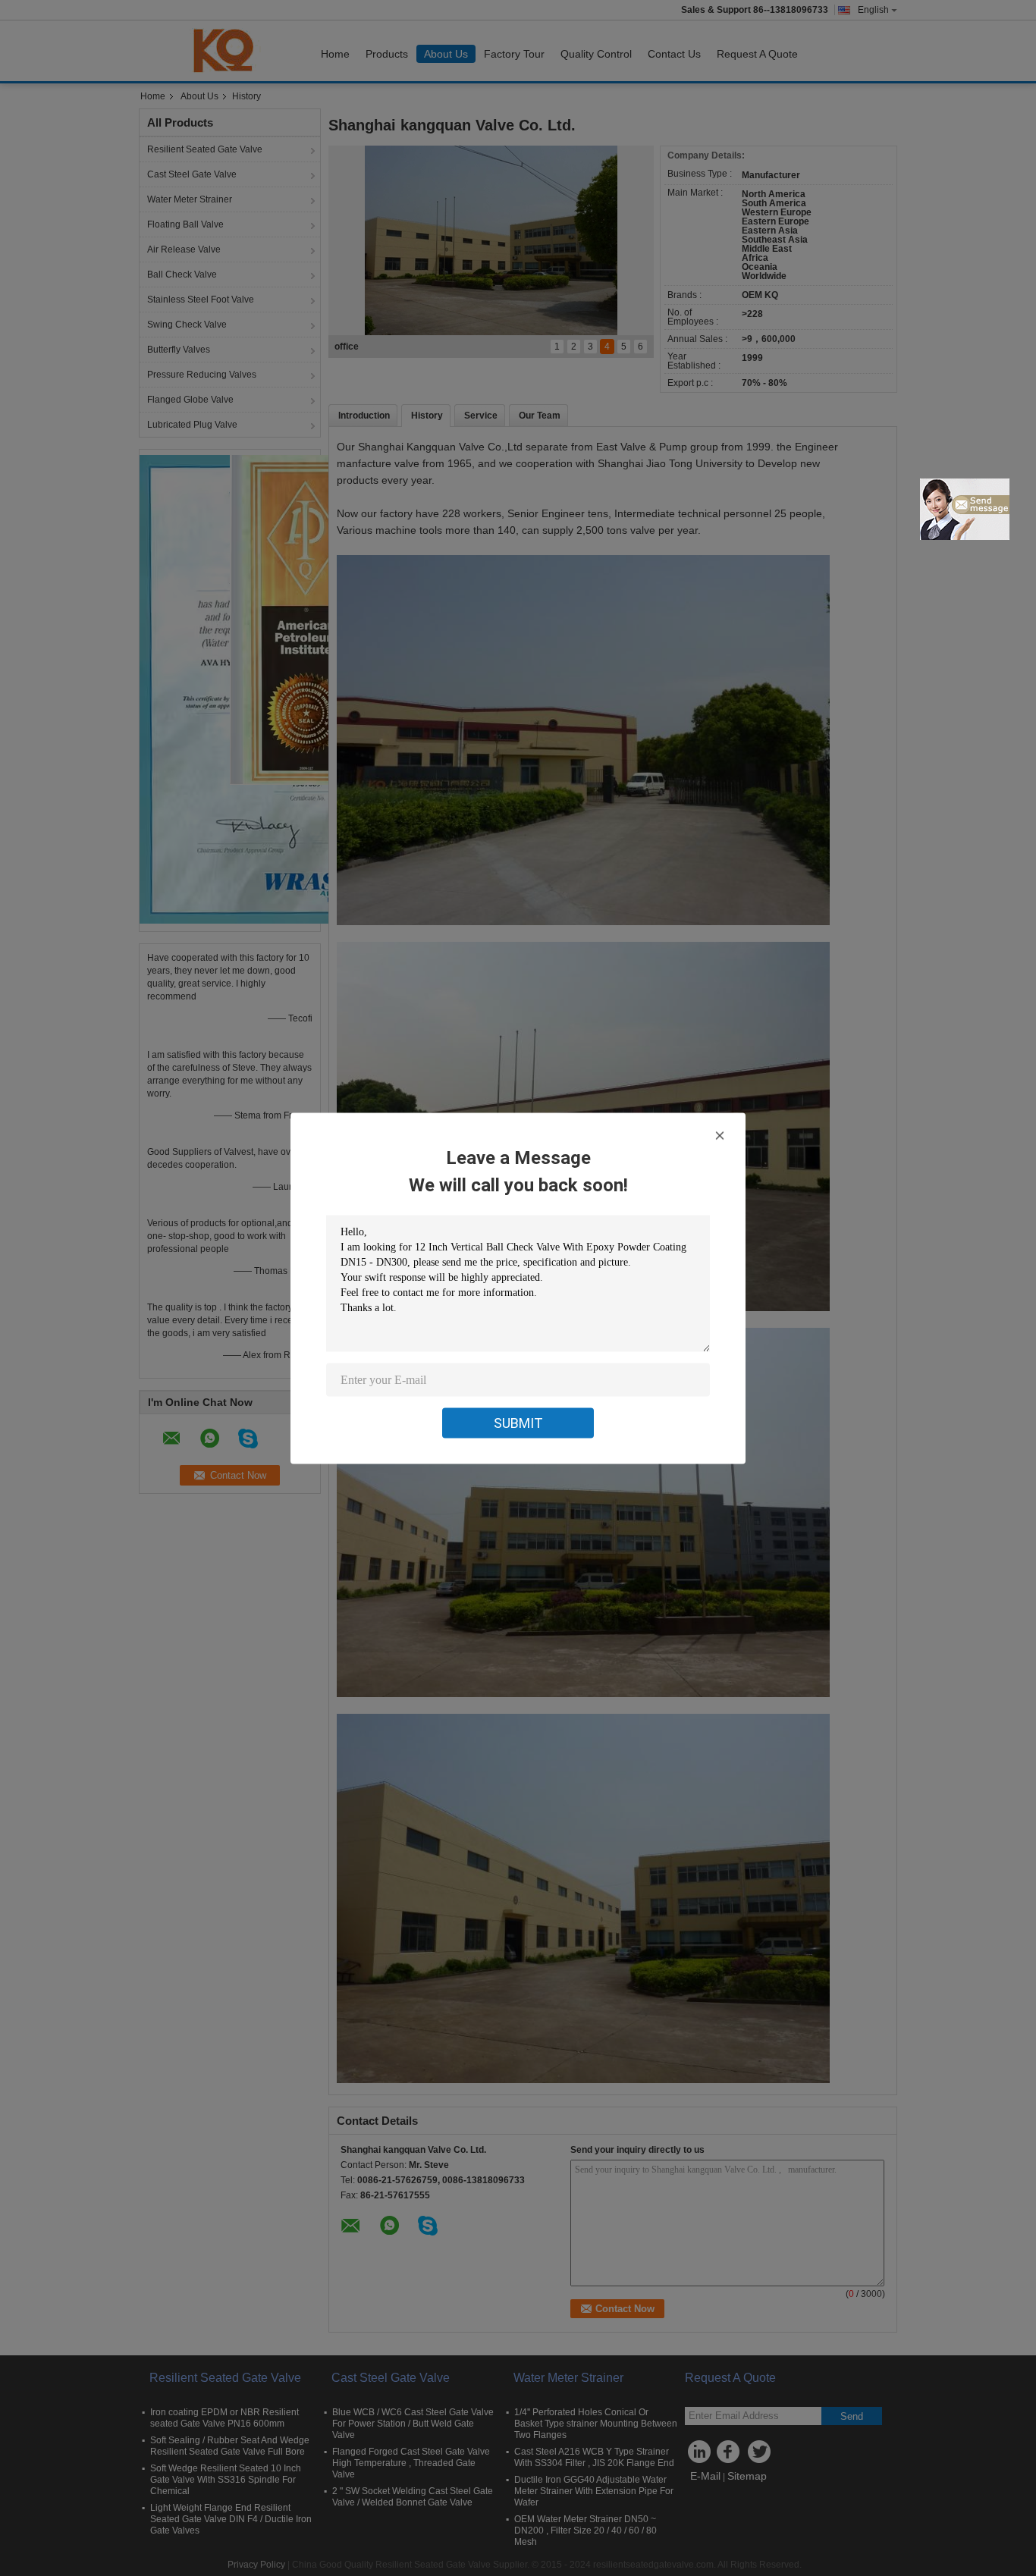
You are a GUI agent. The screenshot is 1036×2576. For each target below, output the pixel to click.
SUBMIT (518, 1422)
